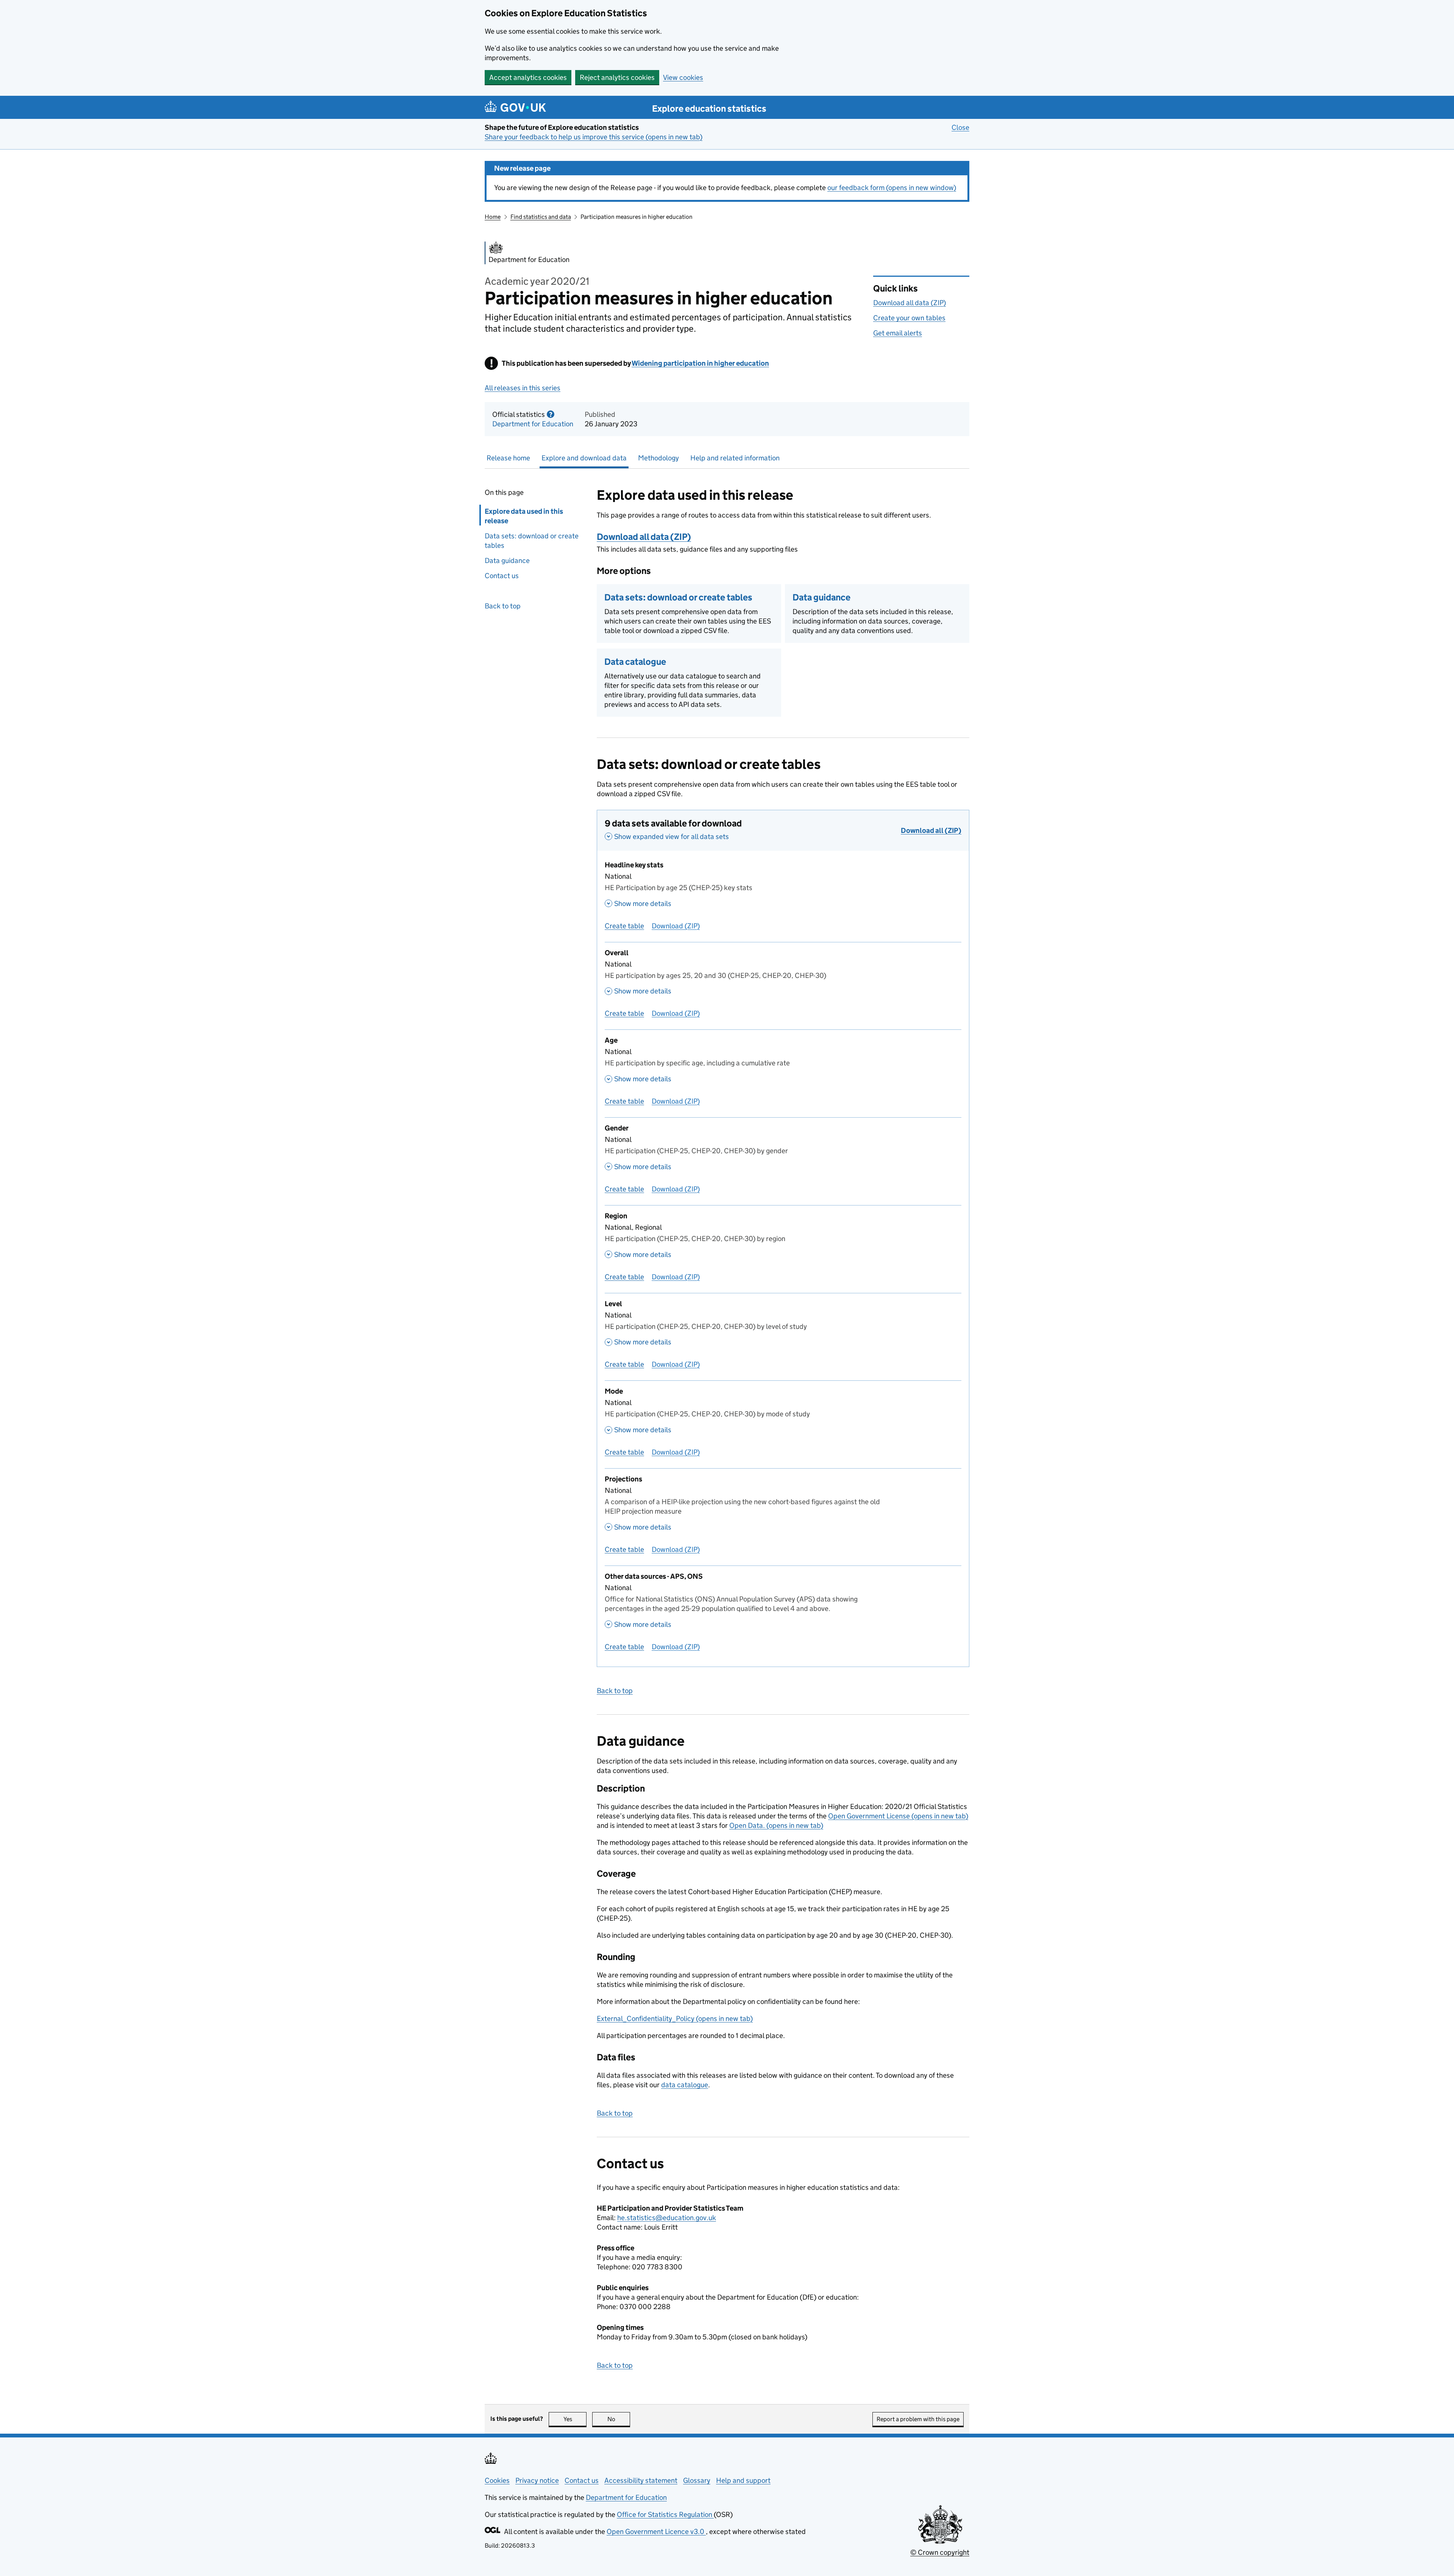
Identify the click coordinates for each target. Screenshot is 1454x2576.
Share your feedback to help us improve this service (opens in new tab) (594, 137)
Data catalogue (635, 662)
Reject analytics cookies (617, 77)
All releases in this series (523, 388)
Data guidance (507, 561)
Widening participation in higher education (700, 363)
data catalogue (685, 2085)
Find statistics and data (541, 217)
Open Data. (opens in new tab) (776, 1825)
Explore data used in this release (524, 516)
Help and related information (735, 458)
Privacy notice (537, 2480)
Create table (624, 926)
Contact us (502, 576)
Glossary (697, 2480)
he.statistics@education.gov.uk (667, 2218)
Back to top (503, 606)
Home (493, 217)
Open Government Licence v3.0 (656, 2532)
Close (960, 127)
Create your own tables (909, 318)
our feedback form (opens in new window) (892, 188)
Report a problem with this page (918, 2419)
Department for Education (533, 424)
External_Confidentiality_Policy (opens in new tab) (675, 2019)
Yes (575, 2419)
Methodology (658, 458)
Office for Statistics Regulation (665, 2514)
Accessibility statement (641, 2480)
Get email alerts (898, 333)
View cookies (683, 77)
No (619, 2419)
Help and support (743, 2480)
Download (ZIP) (676, 926)
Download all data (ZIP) (910, 303)
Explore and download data (584, 458)
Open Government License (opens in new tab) (898, 1816)
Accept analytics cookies (528, 77)
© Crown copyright (940, 2552)
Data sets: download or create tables (532, 541)
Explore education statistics (709, 108)
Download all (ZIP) (931, 830)
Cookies (497, 2480)
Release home (508, 458)
